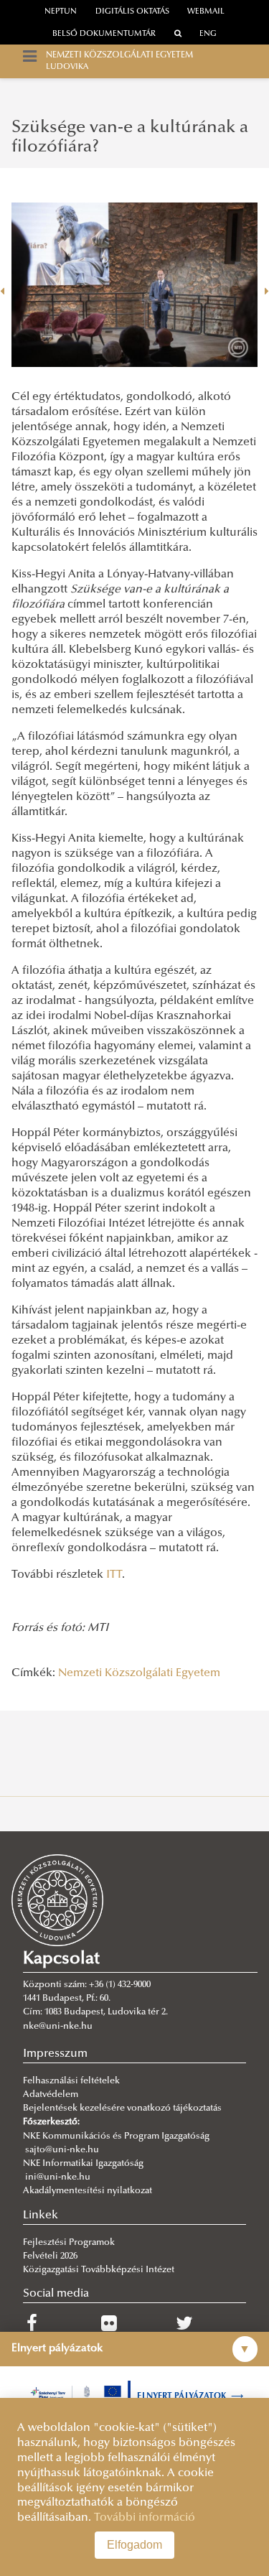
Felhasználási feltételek (71, 2081)
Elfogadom (134, 2545)
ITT (114, 1575)
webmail (206, 12)
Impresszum (55, 2054)
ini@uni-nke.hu (58, 2177)
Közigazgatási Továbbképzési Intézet (99, 2270)
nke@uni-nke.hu (58, 2027)
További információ (145, 2518)
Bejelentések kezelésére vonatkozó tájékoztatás (122, 2108)
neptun (61, 12)
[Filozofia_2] (134, 285)
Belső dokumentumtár (104, 34)
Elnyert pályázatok (190, 2396)
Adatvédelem (51, 2095)
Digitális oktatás (132, 12)
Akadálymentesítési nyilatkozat (88, 2191)
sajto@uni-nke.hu (62, 2150)
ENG (208, 34)
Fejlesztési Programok (69, 2243)
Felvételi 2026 (50, 2256)
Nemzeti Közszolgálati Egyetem (139, 1673)
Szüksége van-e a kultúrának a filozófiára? (130, 137)
